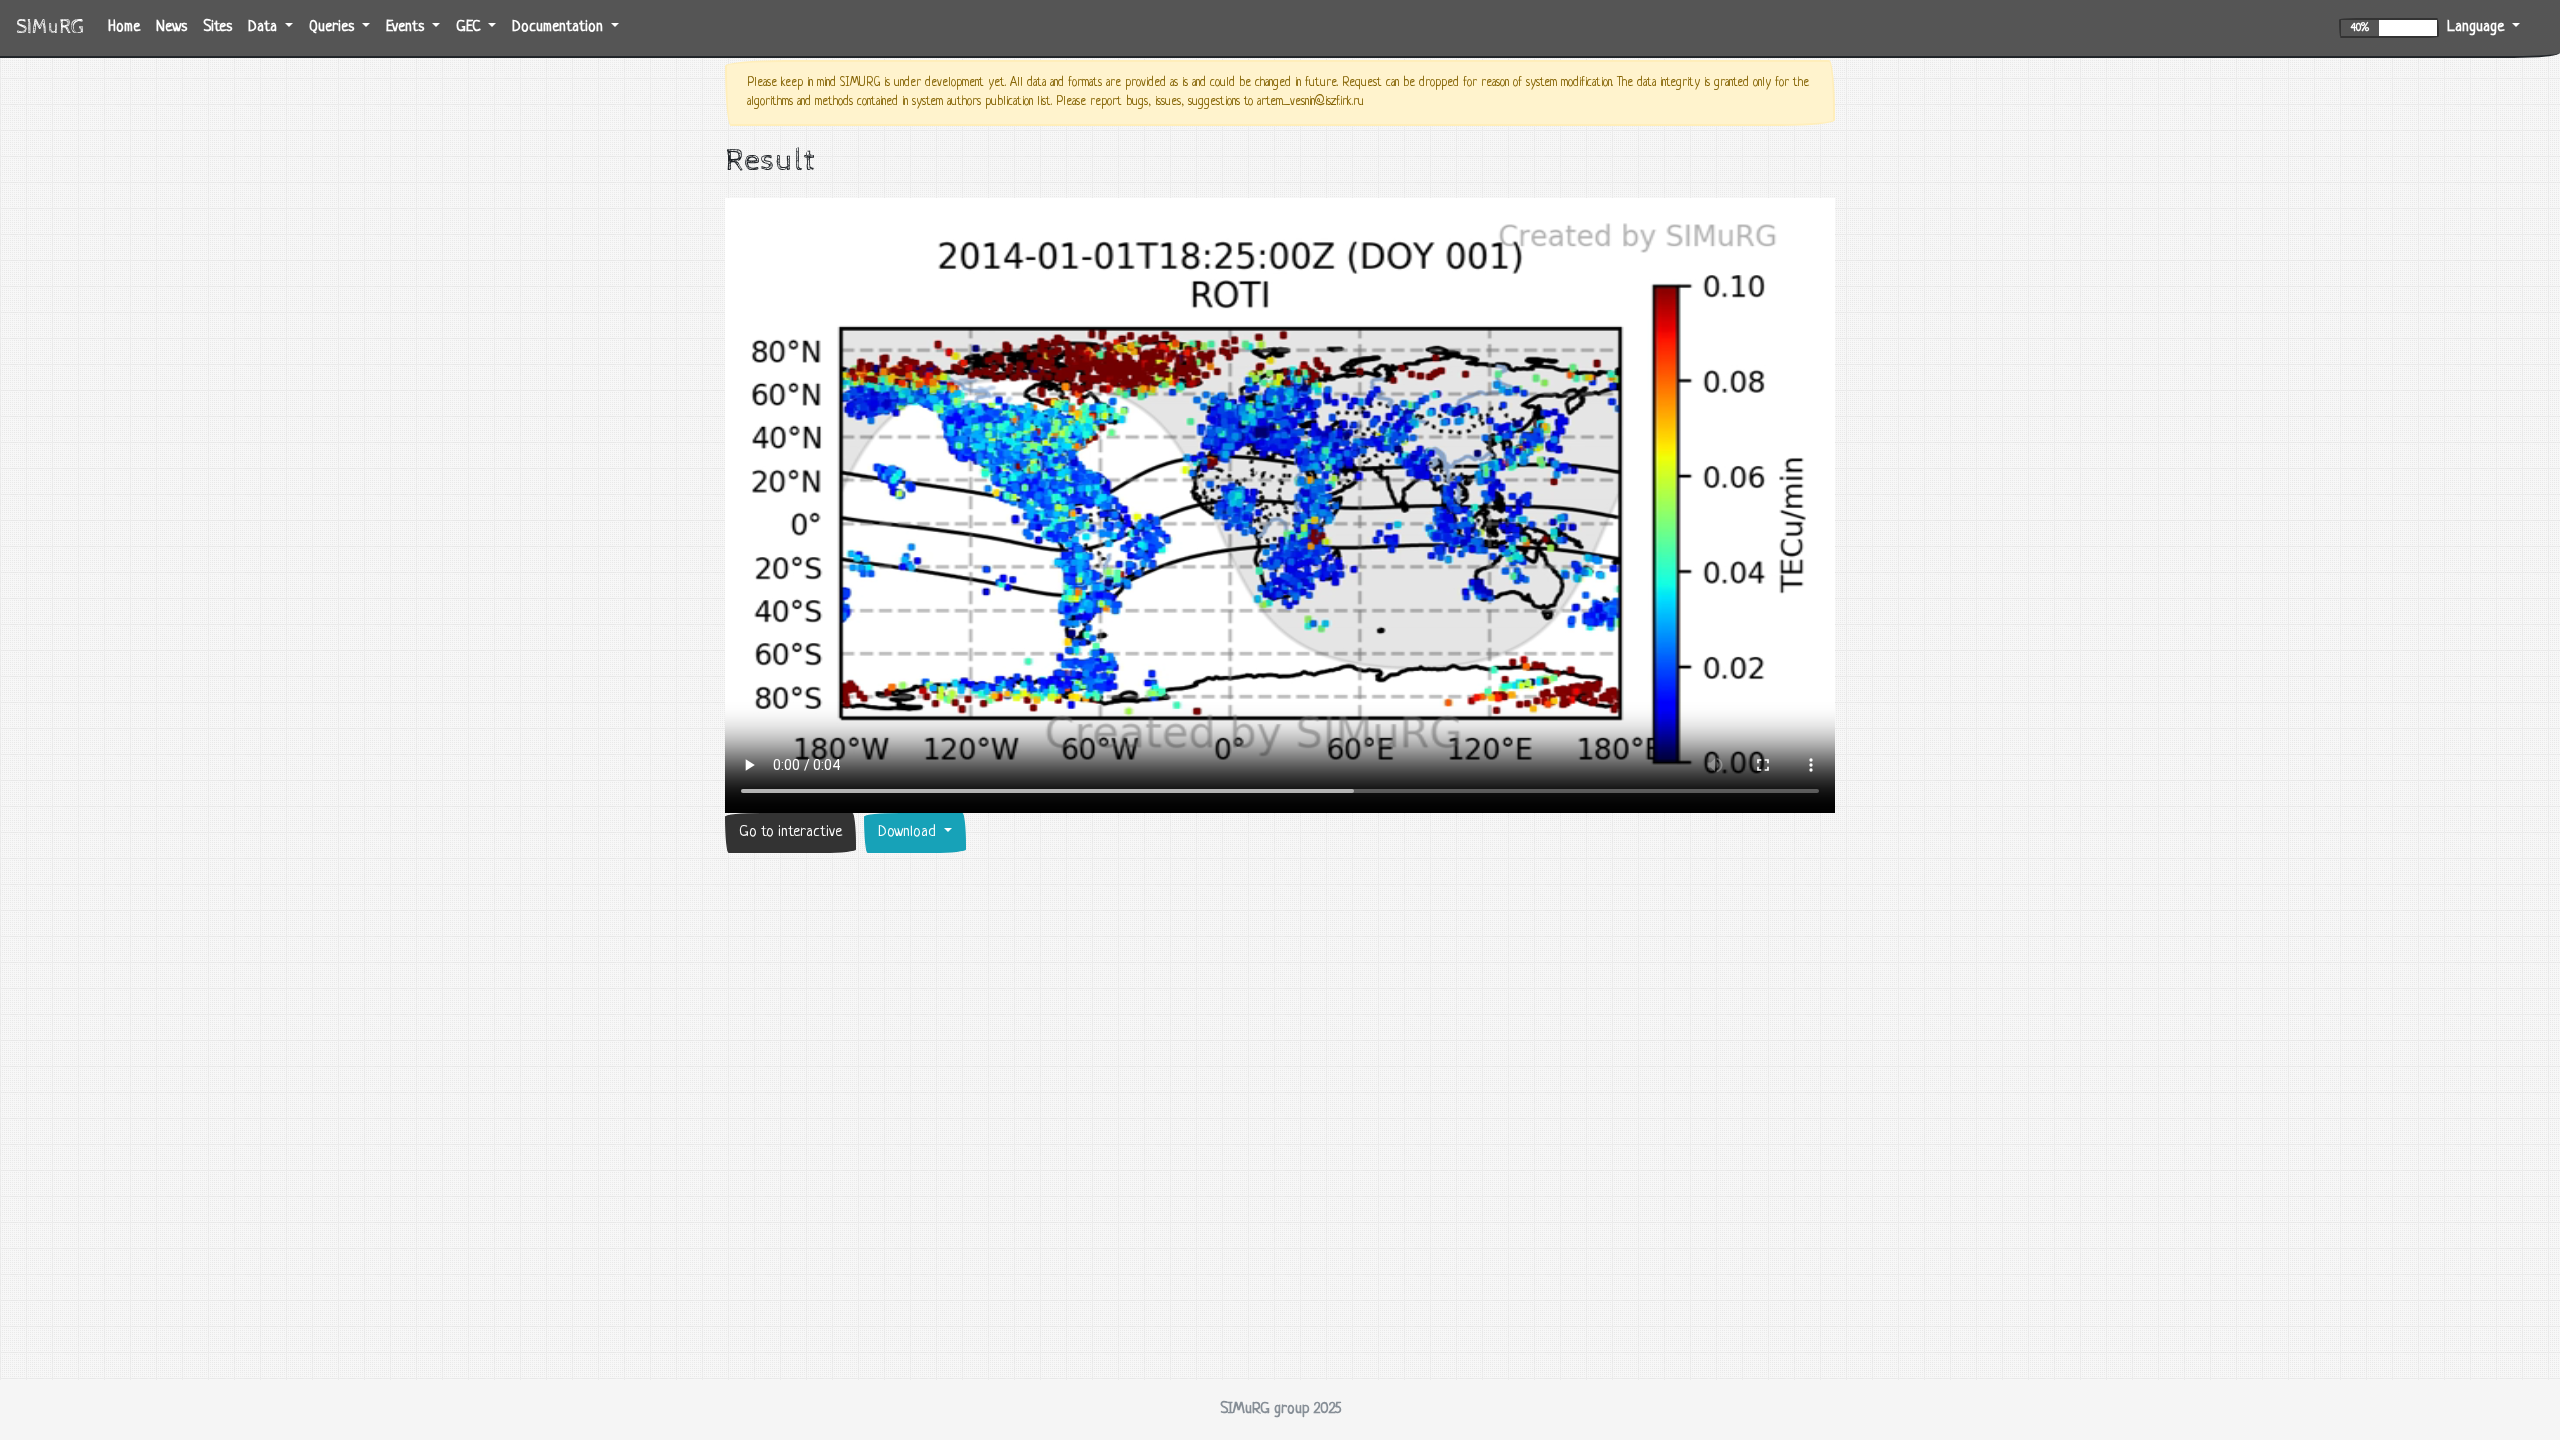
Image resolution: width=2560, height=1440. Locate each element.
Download (909, 832)
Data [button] (264, 27)
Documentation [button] (559, 27)
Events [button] (407, 27)
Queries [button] (333, 27)
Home (128, 27)
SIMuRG (50, 27)
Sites (217, 27)
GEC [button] (470, 27)
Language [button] (2477, 27)
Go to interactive (790, 832)
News (171, 27)
